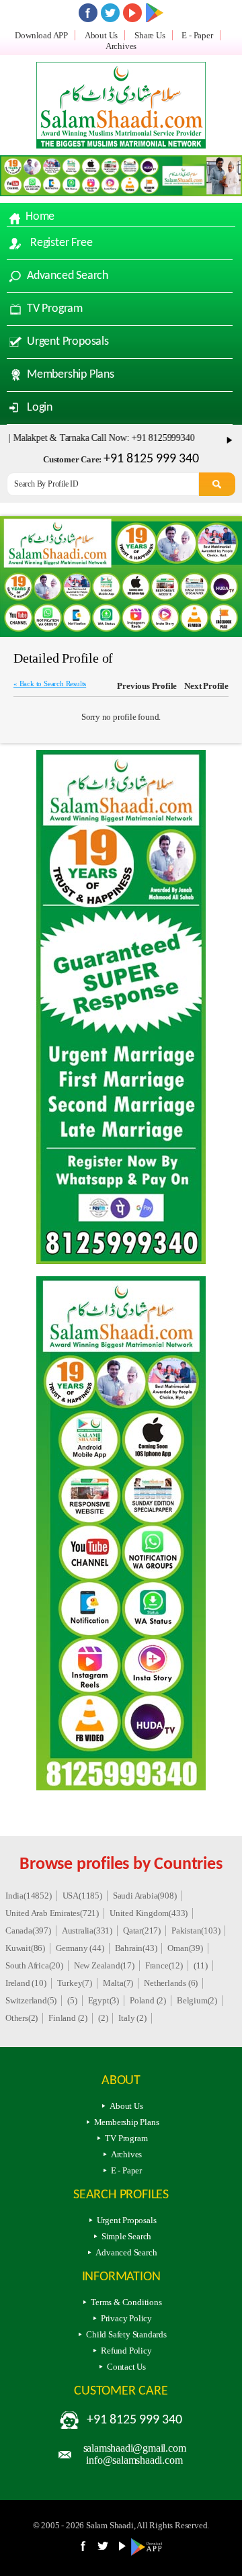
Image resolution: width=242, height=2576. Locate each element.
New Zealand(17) (104, 1965)
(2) (103, 2018)
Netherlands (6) (171, 1983)
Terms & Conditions (126, 2302)
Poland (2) (148, 2000)
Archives (121, 46)
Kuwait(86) (25, 1948)
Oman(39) (185, 1948)
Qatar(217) (142, 1930)
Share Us (150, 35)
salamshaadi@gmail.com (135, 2448)
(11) (201, 1965)
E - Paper (197, 35)
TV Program (55, 309)
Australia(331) (87, 1930)
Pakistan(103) (196, 1930)
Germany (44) (80, 1948)
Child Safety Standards (126, 2334)
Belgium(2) (197, 2000)
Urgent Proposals (68, 342)
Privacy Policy (126, 2318)
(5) (72, 2000)
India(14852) (29, 1896)
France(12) (164, 1965)
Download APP (41, 35)
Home (40, 217)
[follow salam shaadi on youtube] (132, 13)
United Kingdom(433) (149, 1913)
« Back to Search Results (50, 683)
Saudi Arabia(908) (145, 1896)
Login (40, 408)
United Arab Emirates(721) (52, 1913)
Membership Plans (71, 375)
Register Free (61, 243)
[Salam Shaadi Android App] (149, 2553)
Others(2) (22, 2018)
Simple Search (126, 2236)
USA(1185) (82, 1896)
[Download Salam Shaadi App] (155, 13)
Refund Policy (126, 2351)
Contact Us (126, 2367)
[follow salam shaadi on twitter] (110, 13)
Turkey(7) (75, 1983)
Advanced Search (68, 276)
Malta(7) (118, 1983)
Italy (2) (132, 2018)
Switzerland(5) (31, 2000)
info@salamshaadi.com (134, 2460)
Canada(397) (28, 1930)
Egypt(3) (104, 2000)
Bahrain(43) (136, 1948)
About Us (101, 35)
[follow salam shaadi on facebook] (88, 13)
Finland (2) (68, 2018)
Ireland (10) (26, 1983)
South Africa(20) (34, 1965)
